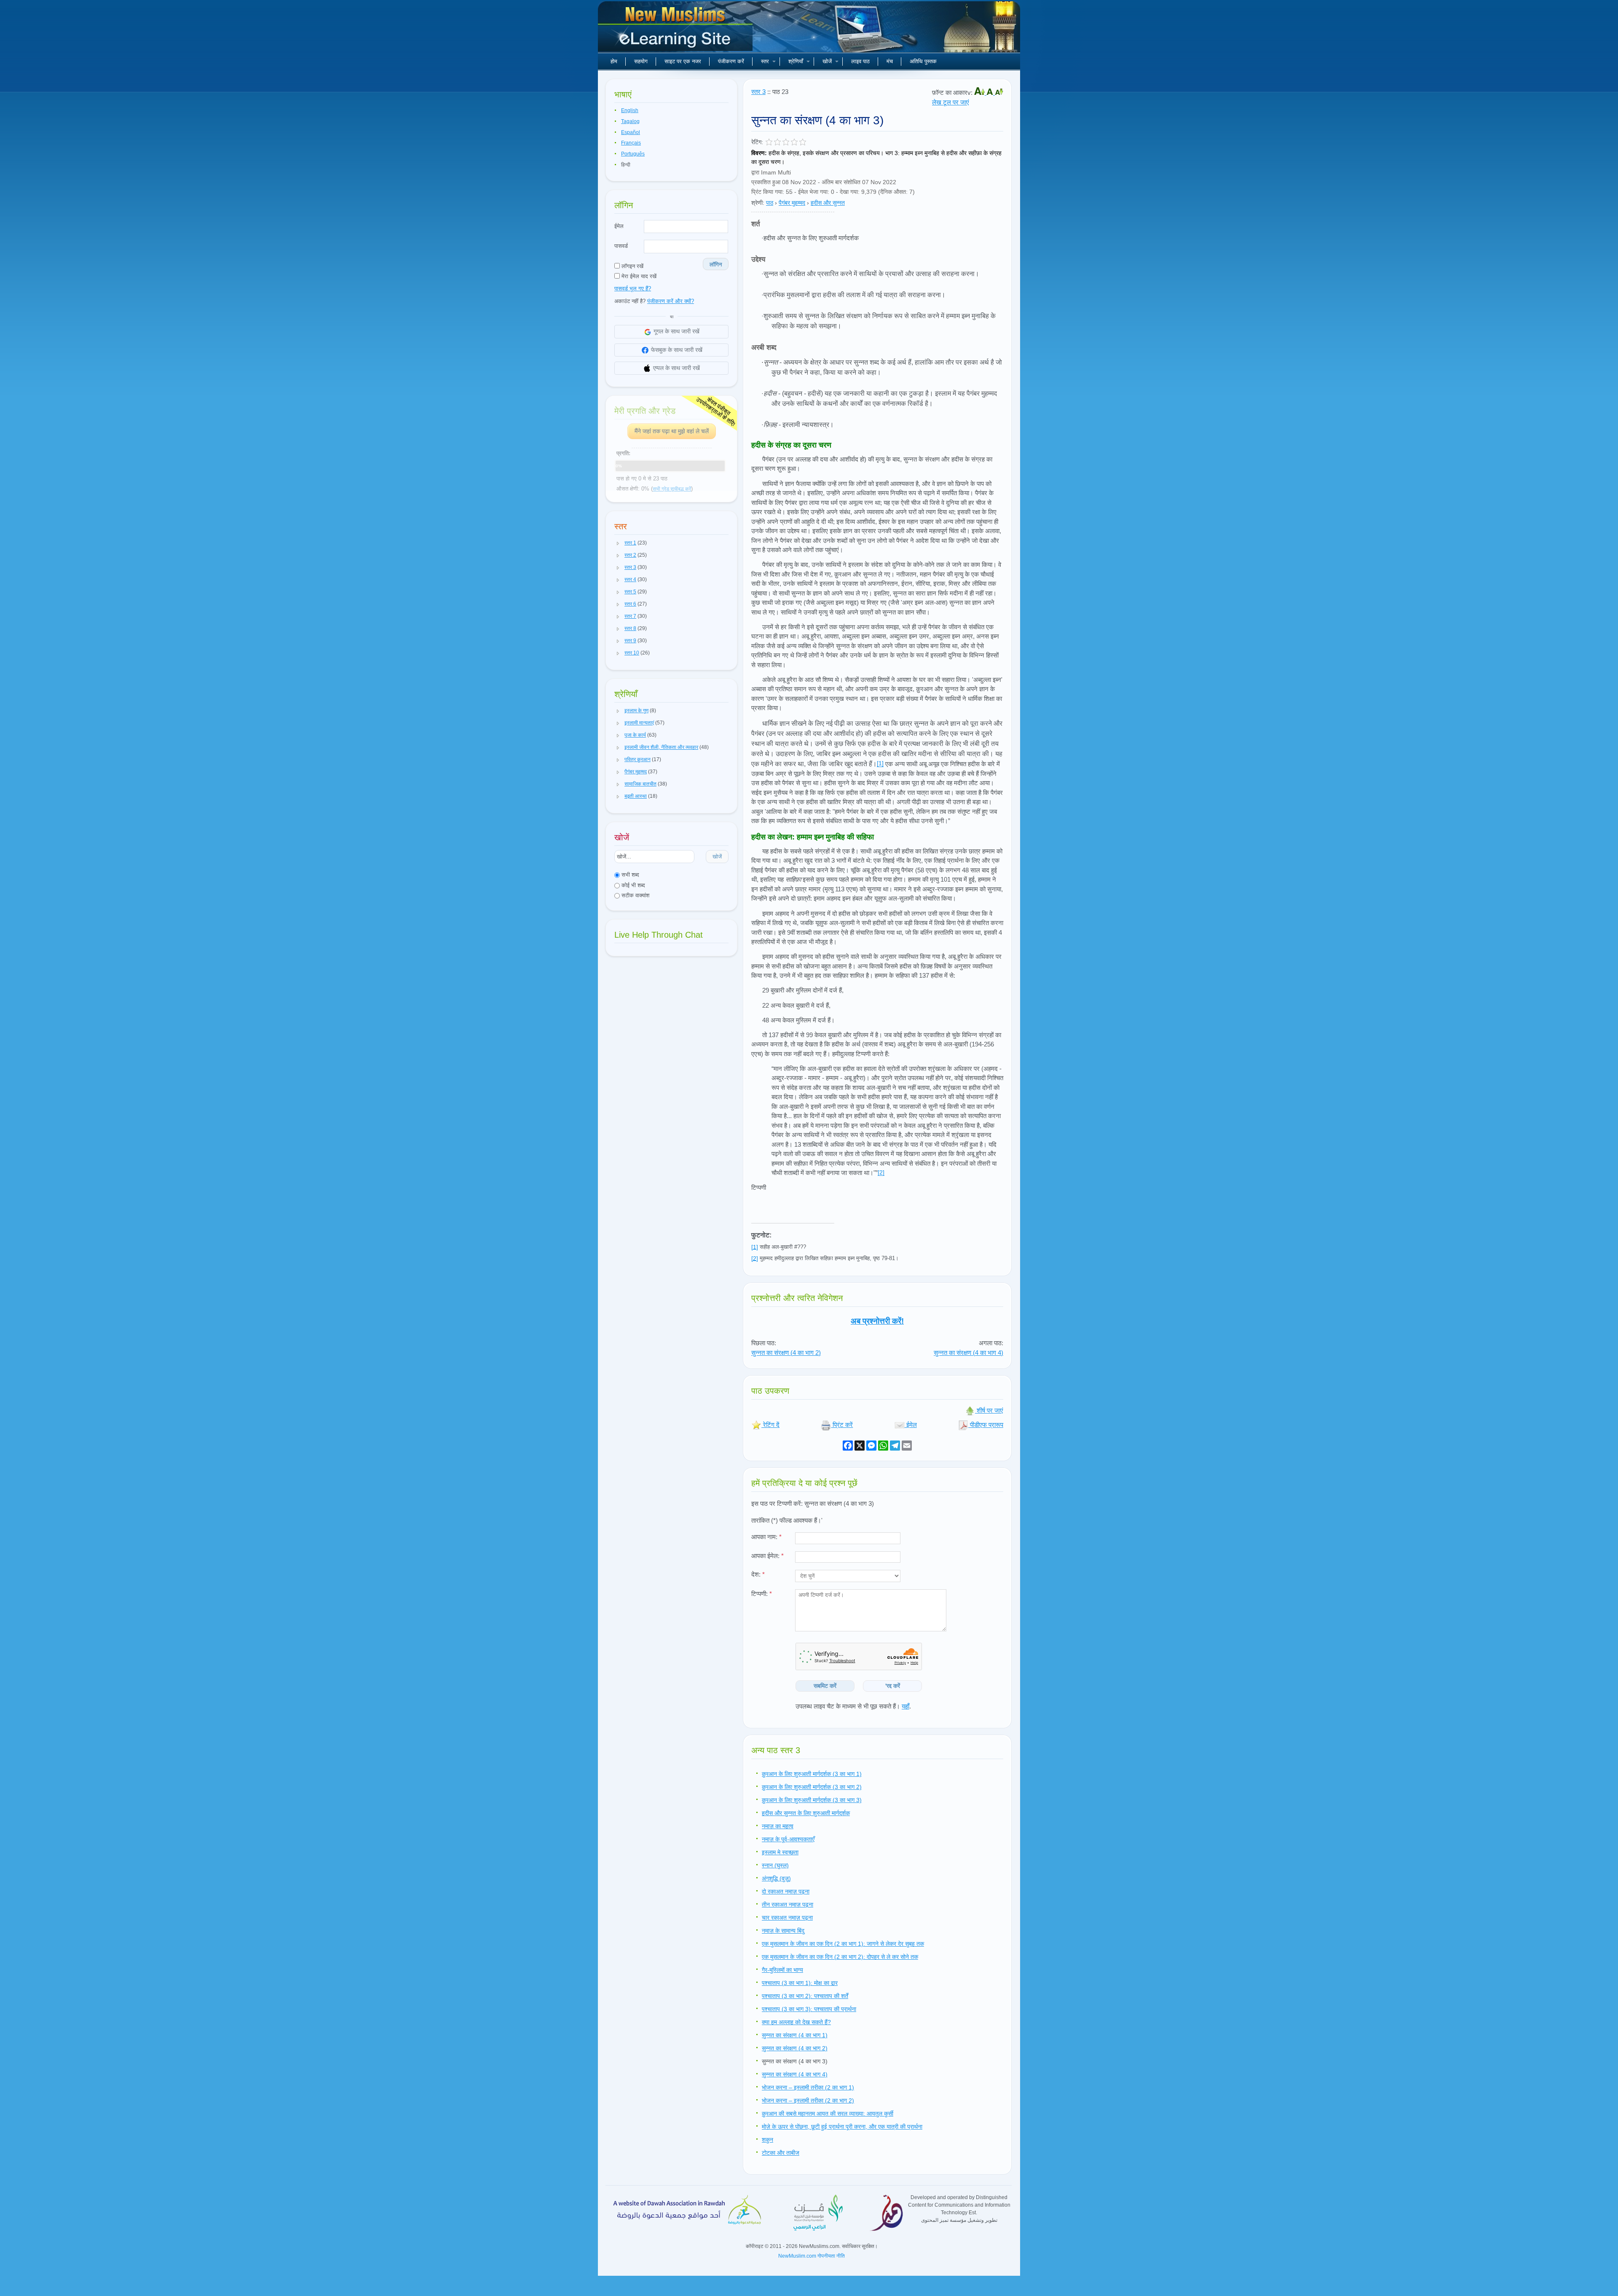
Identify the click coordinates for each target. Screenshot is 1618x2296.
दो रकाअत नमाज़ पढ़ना (786, 1891)
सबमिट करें (825, 1686)
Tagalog (630, 121)
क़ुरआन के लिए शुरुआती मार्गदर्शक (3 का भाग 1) (812, 1774)
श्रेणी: (758, 203)
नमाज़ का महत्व (778, 1826)
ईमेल (619, 226)
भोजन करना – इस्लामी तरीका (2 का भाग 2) (808, 2100)
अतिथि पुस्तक (923, 61)
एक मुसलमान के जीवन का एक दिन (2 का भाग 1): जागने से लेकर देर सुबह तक (843, 1944)
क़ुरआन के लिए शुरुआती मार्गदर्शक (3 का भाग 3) (812, 1800)
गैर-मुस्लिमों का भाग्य (782, 1970)
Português (633, 154)
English (630, 110)
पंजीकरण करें (731, 61)
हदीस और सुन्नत (828, 203)
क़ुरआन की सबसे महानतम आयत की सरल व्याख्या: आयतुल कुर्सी (828, 2114)
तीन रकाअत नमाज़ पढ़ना (788, 1904)
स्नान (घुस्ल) (775, 1865)
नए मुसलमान (676, 30)
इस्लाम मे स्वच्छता (780, 1852)
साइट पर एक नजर (683, 61)
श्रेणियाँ (796, 61)
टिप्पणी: (762, 1594)
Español (631, 132)
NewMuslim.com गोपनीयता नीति (812, 2256)
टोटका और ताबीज (781, 2153)
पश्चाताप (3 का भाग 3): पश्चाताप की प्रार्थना (809, 2009)
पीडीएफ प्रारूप (986, 1425)
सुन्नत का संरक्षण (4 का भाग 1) (795, 2035)
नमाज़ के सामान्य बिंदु (783, 1931)
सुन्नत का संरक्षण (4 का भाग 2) (786, 1353)
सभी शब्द (630, 875)
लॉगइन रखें (632, 266)
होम (614, 61)
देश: (758, 1574)
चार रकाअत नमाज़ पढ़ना (787, 1918)
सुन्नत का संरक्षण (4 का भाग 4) (968, 1353)
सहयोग (641, 61)
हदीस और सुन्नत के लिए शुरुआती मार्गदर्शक (806, 1813)
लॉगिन (716, 264)
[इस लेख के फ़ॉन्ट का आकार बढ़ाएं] (980, 93)
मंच (890, 61)
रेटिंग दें (770, 1425)
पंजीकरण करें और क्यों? (671, 301)
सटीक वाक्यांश (635, 895)
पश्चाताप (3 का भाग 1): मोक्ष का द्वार (800, 1983)
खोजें (827, 61)
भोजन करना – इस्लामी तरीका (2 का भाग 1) (808, 2087)
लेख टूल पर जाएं (951, 102)
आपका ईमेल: (767, 1556)
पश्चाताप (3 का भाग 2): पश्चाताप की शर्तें (805, 1996)
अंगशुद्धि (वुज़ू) (776, 1878)
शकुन (767, 2140)
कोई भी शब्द (632, 885)
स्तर (765, 61)
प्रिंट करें (842, 1425)
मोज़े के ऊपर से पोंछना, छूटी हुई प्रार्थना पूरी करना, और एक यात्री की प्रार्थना (842, 2127)
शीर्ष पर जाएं (989, 1410)
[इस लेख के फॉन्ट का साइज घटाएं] (999, 93)
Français (631, 143)
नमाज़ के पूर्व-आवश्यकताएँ (788, 1839)
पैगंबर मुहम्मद (792, 203)
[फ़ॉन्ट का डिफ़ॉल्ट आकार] (991, 93)
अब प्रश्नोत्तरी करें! (877, 1321)
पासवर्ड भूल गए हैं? (633, 288)
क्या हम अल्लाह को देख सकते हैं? (796, 2022)
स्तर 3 (758, 92)
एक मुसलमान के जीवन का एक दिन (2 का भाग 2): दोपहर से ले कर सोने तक (840, 1957)
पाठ (770, 203)
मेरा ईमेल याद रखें (638, 276)
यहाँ (905, 1706)
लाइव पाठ (860, 61)
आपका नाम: (766, 1537)
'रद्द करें (893, 1686)
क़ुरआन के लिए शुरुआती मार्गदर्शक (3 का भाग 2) (812, 1787)
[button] (618, 543)
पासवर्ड (621, 246)
